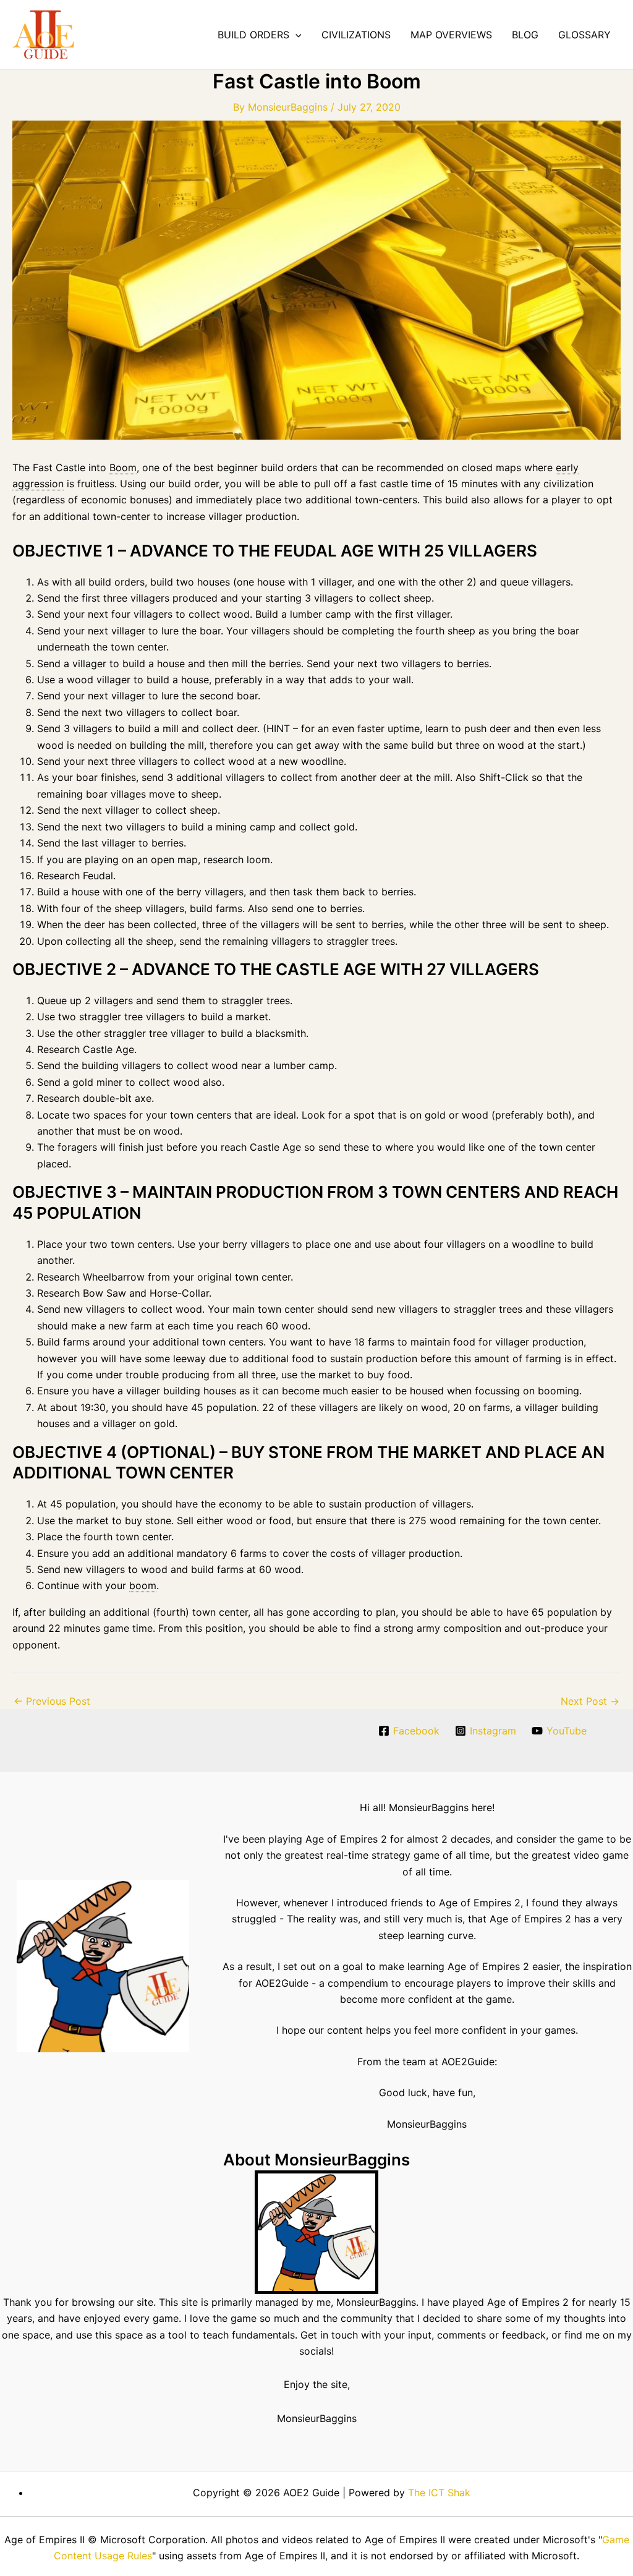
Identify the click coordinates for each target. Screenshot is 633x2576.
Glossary (584, 35)
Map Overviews (451, 35)
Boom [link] (123, 467)
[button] (295, 35)
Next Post (590, 1701)
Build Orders (253, 35)
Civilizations (356, 35)
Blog (525, 35)
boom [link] (143, 1585)
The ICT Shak (439, 2493)
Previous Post (52, 1701)
